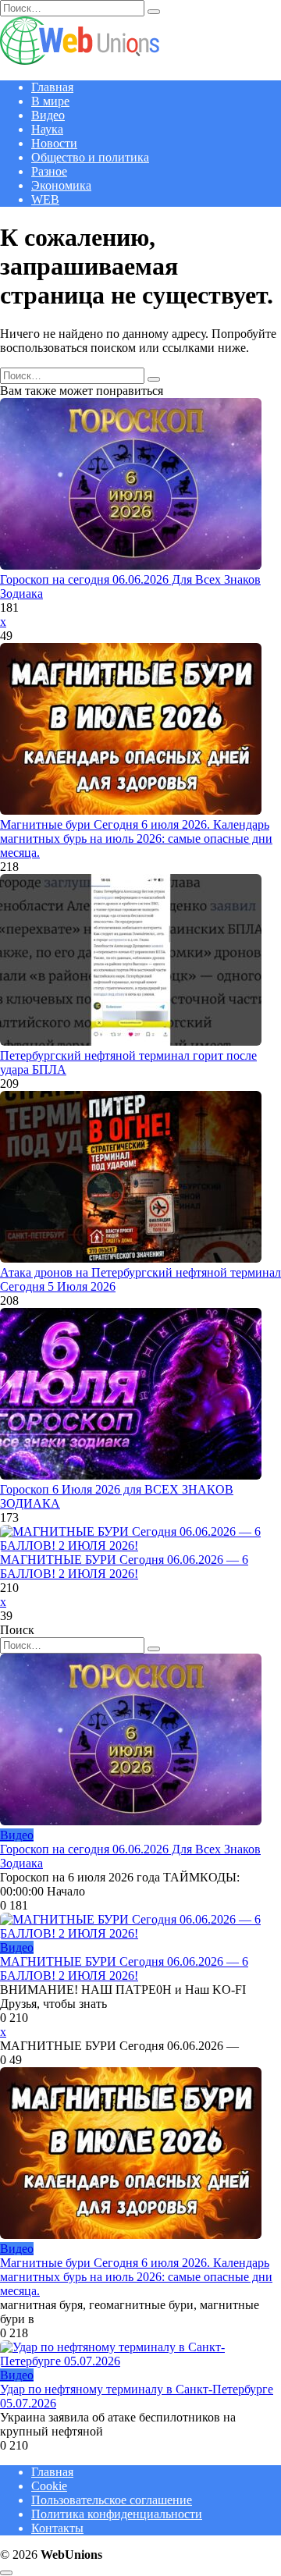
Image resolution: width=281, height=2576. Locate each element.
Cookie (49, 2486)
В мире (50, 101)
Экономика (61, 185)
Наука (47, 129)
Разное (49, 171)
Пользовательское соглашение (112, 2500)
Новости (54, 143)
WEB (45, 199)
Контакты (57, 2528)
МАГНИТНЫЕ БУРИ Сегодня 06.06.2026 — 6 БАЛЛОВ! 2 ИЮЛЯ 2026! (124, 1567)
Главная (52, 87)
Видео (48, 115)
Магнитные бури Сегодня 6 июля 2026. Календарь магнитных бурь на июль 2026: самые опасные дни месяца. (136, 839)
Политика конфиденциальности (117, 2514)
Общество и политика (90, 157)
